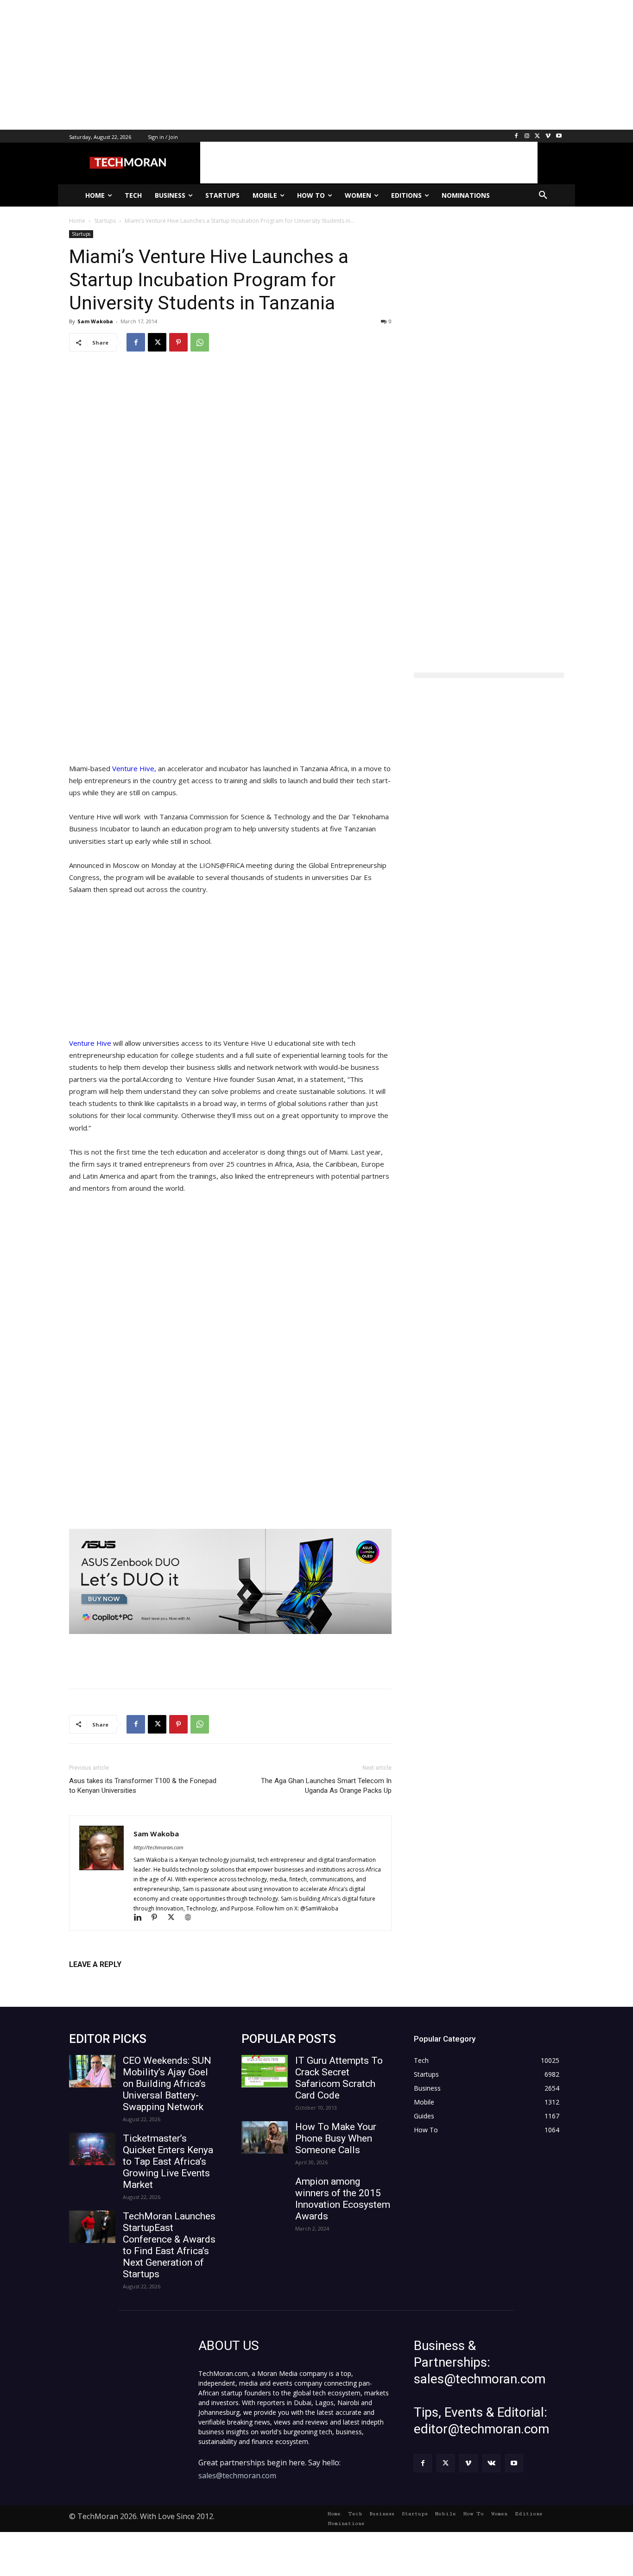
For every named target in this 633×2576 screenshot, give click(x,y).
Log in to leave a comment (110, 1980)
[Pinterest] (178, 342)
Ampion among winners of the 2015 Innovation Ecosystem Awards (343, 2199)
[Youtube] (559, 136)
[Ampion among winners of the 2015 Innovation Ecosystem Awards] (265, 2192)
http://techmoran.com (158, 1847)
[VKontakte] (491, 2463)
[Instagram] (527, 136)
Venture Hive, (135, 768)
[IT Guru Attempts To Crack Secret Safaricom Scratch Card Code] (265, 2071)
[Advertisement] (278, 65)
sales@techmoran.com (237, 2475)
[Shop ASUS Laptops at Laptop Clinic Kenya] (230, 1581)
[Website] (191, 1918)
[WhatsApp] (200, 342)
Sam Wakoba (95, 321)
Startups (81, 234)
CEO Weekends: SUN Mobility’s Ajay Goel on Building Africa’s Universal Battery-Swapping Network (167, 2084)
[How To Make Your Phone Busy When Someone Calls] (265, 2137)
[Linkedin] (142, 1918)
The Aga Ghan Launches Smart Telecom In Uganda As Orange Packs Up (326, 1786)
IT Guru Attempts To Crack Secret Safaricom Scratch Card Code (339, 2078)
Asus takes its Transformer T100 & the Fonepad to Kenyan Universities (143, 1786)
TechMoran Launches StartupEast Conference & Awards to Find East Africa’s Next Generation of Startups (169, 2245)
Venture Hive (90, 1043)
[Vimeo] (548, 136)
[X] (538, 136)
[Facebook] (516, 136)
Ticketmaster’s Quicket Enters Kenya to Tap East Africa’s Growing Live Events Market (168, 2161)
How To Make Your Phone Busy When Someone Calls (336, 2138)
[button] (543, 195)
